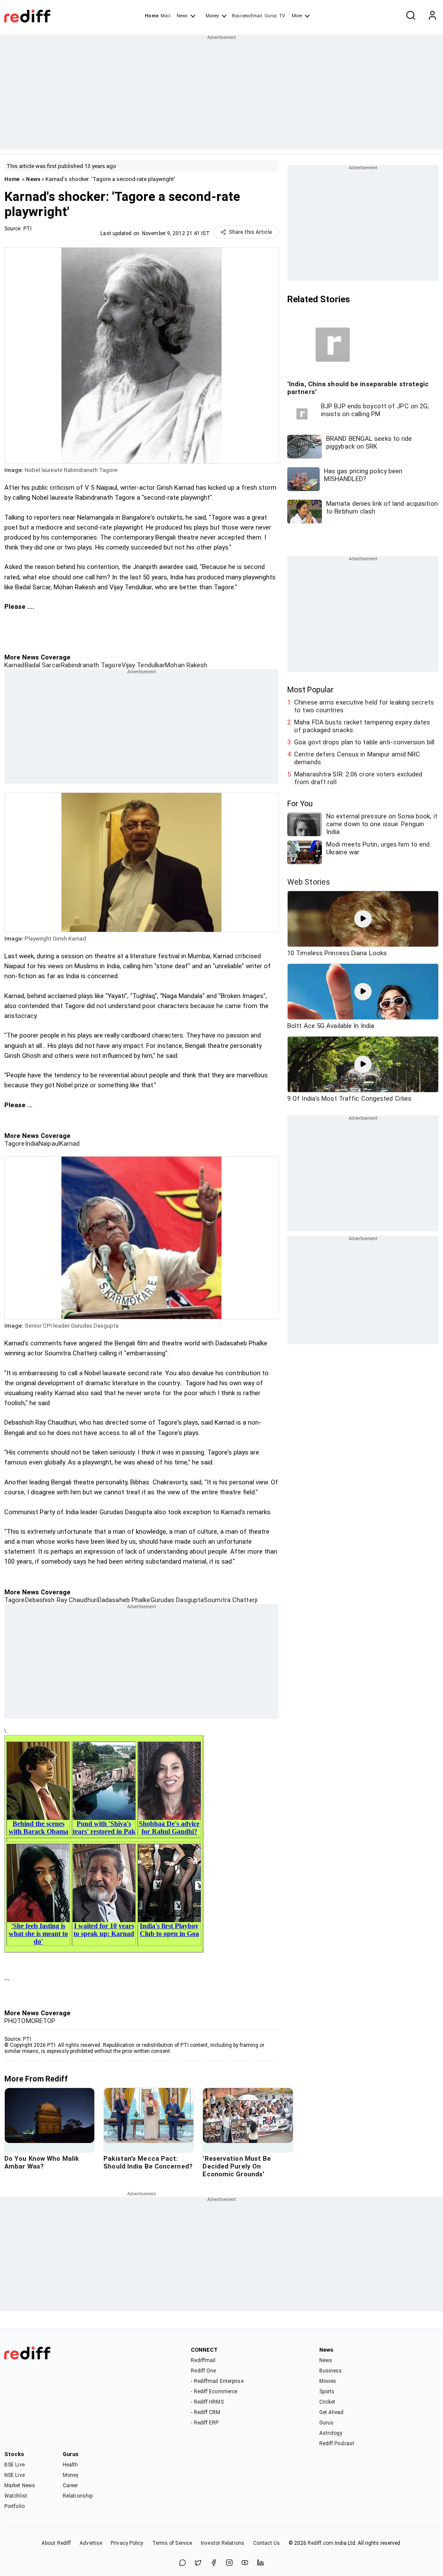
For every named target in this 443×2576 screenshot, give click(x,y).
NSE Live (14, 2475)
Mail (165, 16)
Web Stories (309, 882)
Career (71, 2486)
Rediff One (203, 2371)
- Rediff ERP (205, 2423)
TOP (49, 2021)
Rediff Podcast (337, 2443)
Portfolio (14, 2506)
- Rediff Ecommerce (214, 2392)
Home (152, 16)
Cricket (327, 2402)
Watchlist (16, 2496)
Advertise (91, 2543)
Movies (328, 2381)
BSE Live (14, 2465)
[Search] (411, 16)
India (32, 1144)
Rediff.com (321, 2543)
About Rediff (56, 2543)
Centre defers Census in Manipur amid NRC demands (357, 758)
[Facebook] (214, 2563)
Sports (327, 2392)
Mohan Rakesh (186, 665)
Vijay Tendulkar (143, 665)
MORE (34, 2021)
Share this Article (250, 232)
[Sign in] (432, 16)
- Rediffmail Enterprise (217, 2381)
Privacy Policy (127, 2543)
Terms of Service (172, 2543)
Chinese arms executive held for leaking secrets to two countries (364, 706)
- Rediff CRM (205, 2412)
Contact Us (266, 2543)
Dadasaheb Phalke (124, 1600)
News (182, 16)
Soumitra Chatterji (231, 1600)
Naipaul (49, 1144)
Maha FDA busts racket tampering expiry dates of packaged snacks (362, 726)
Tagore (15, 1144)
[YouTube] (245, 2563)
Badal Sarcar (43, 665)
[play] (363, 919)
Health (71, 2465)
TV (282, 16)
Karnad (14, 665)
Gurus (271, 16)
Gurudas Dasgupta (177, 1600)
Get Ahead (332, 2412)
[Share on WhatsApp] (183, 2563)
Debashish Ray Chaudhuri (61, 1600)
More (297, 16)
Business (331, 2371)
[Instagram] (229, 2563)
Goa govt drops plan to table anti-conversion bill (364, 742)
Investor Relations (223, 2543)
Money (212, 16)
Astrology (331, 2433)
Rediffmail (203, 2360)
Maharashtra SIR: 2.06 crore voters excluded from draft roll (358, 778)
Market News (20, 2486)
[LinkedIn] (260, 2563)
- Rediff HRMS (207, 2402)
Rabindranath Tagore (91, 665)
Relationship (78, 2496)
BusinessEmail (247, 16)
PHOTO (15, 2021)
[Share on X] (198, 2563)
